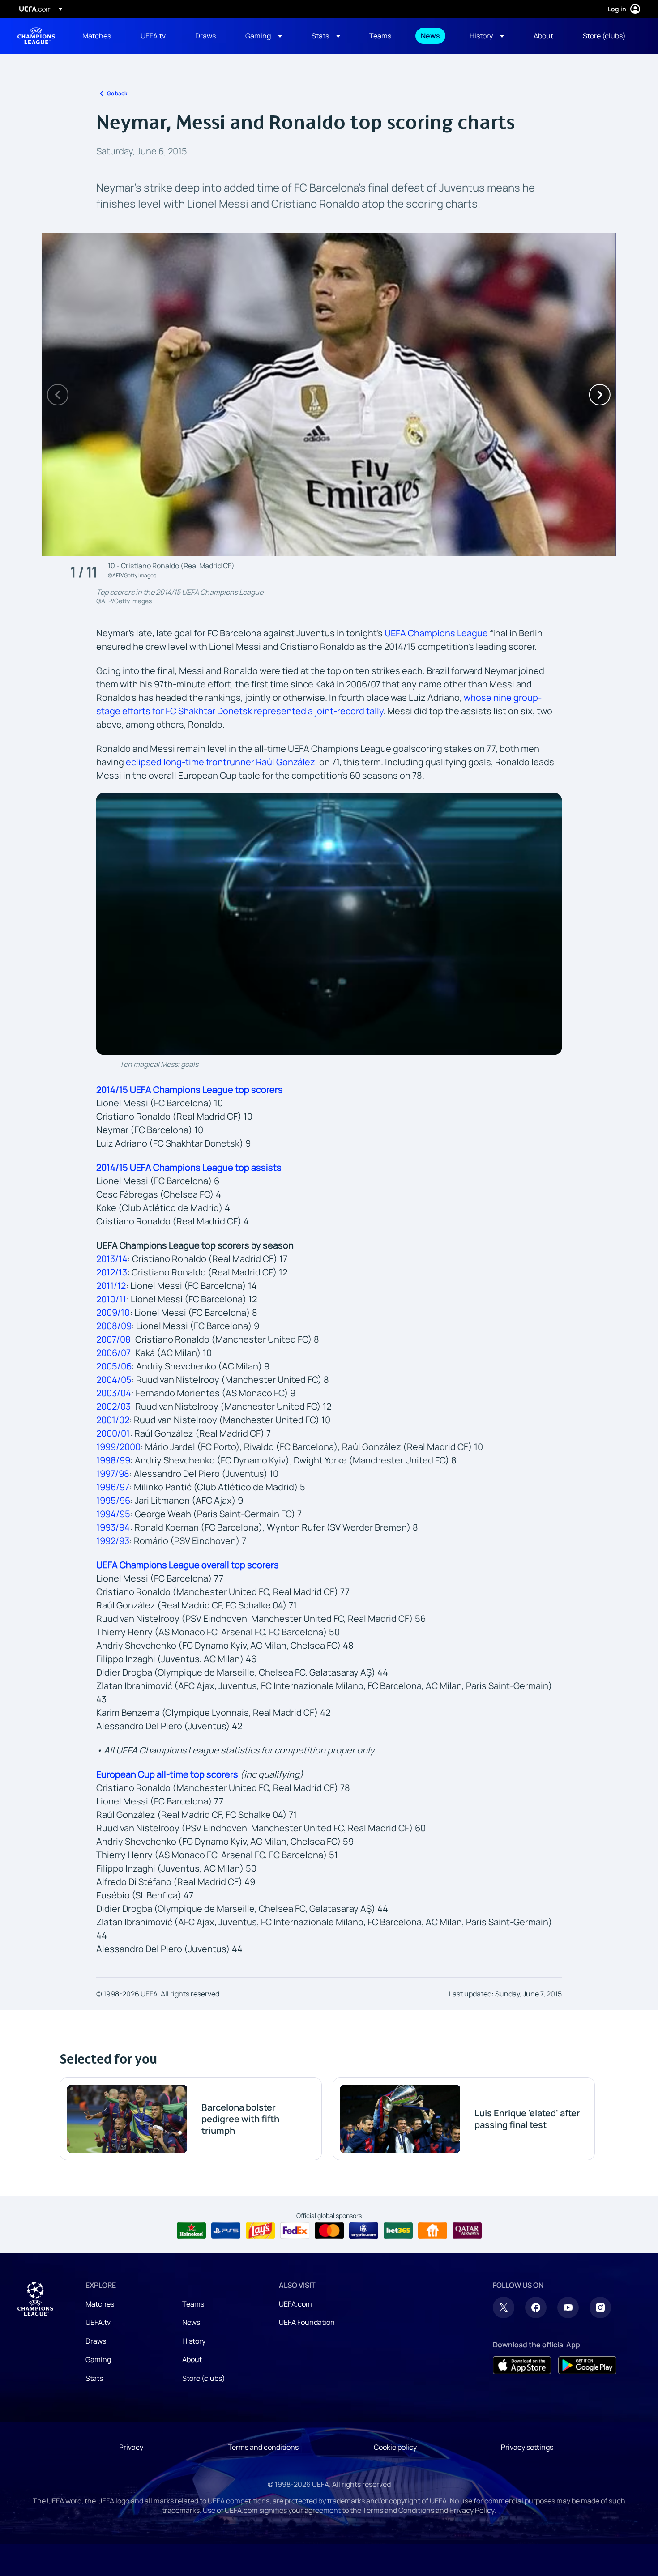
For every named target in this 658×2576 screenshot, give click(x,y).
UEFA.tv (98, 2322)
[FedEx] (295, 2231)
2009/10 (113, 1312)
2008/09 (114, 1326)
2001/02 (113, 1420)
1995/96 (113, 1500)
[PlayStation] (226, 2231)
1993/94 (113, 1527)
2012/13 (112, 1272)
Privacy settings (527, 2447)
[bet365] (398, 2231)
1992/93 (113, 1541)
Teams (193, 2304)
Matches (100, 2304)
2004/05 (114, 1380)
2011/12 (111, 1286)
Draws (96, 2341)
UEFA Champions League (36, 36)
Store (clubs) (204, 2378)
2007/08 (113, 1339)
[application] (329, 924)
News (191, 2322)
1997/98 (113, 1474)
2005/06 (114, 1366)
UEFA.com (295, 2304)
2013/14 (112, 1259)
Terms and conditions (263, 2447)
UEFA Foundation (307, 2322)
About (192, 2359)
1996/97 (113, 1487)
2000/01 (113, 1433)
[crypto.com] (364, 2231)
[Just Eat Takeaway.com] (433, 2231)
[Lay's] (260, 2231)
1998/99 (113, 1460)
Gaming (98, 2359)
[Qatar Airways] (467, 2231)
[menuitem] (100, 36)
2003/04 (114, 1393)
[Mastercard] (329, 2231)
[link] (97, 36)
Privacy (131, 2447)
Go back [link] (117, 93)
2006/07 (113, 1353)
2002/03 (113, 1406)
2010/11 (111, 1299)
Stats (94, 2378)
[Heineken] (191, 2231)
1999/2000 (118, 1447)
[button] (264, 36)
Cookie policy (395, 2447)
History (194, 2341)
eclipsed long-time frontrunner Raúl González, (222, 762)
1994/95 (113, 1514)
